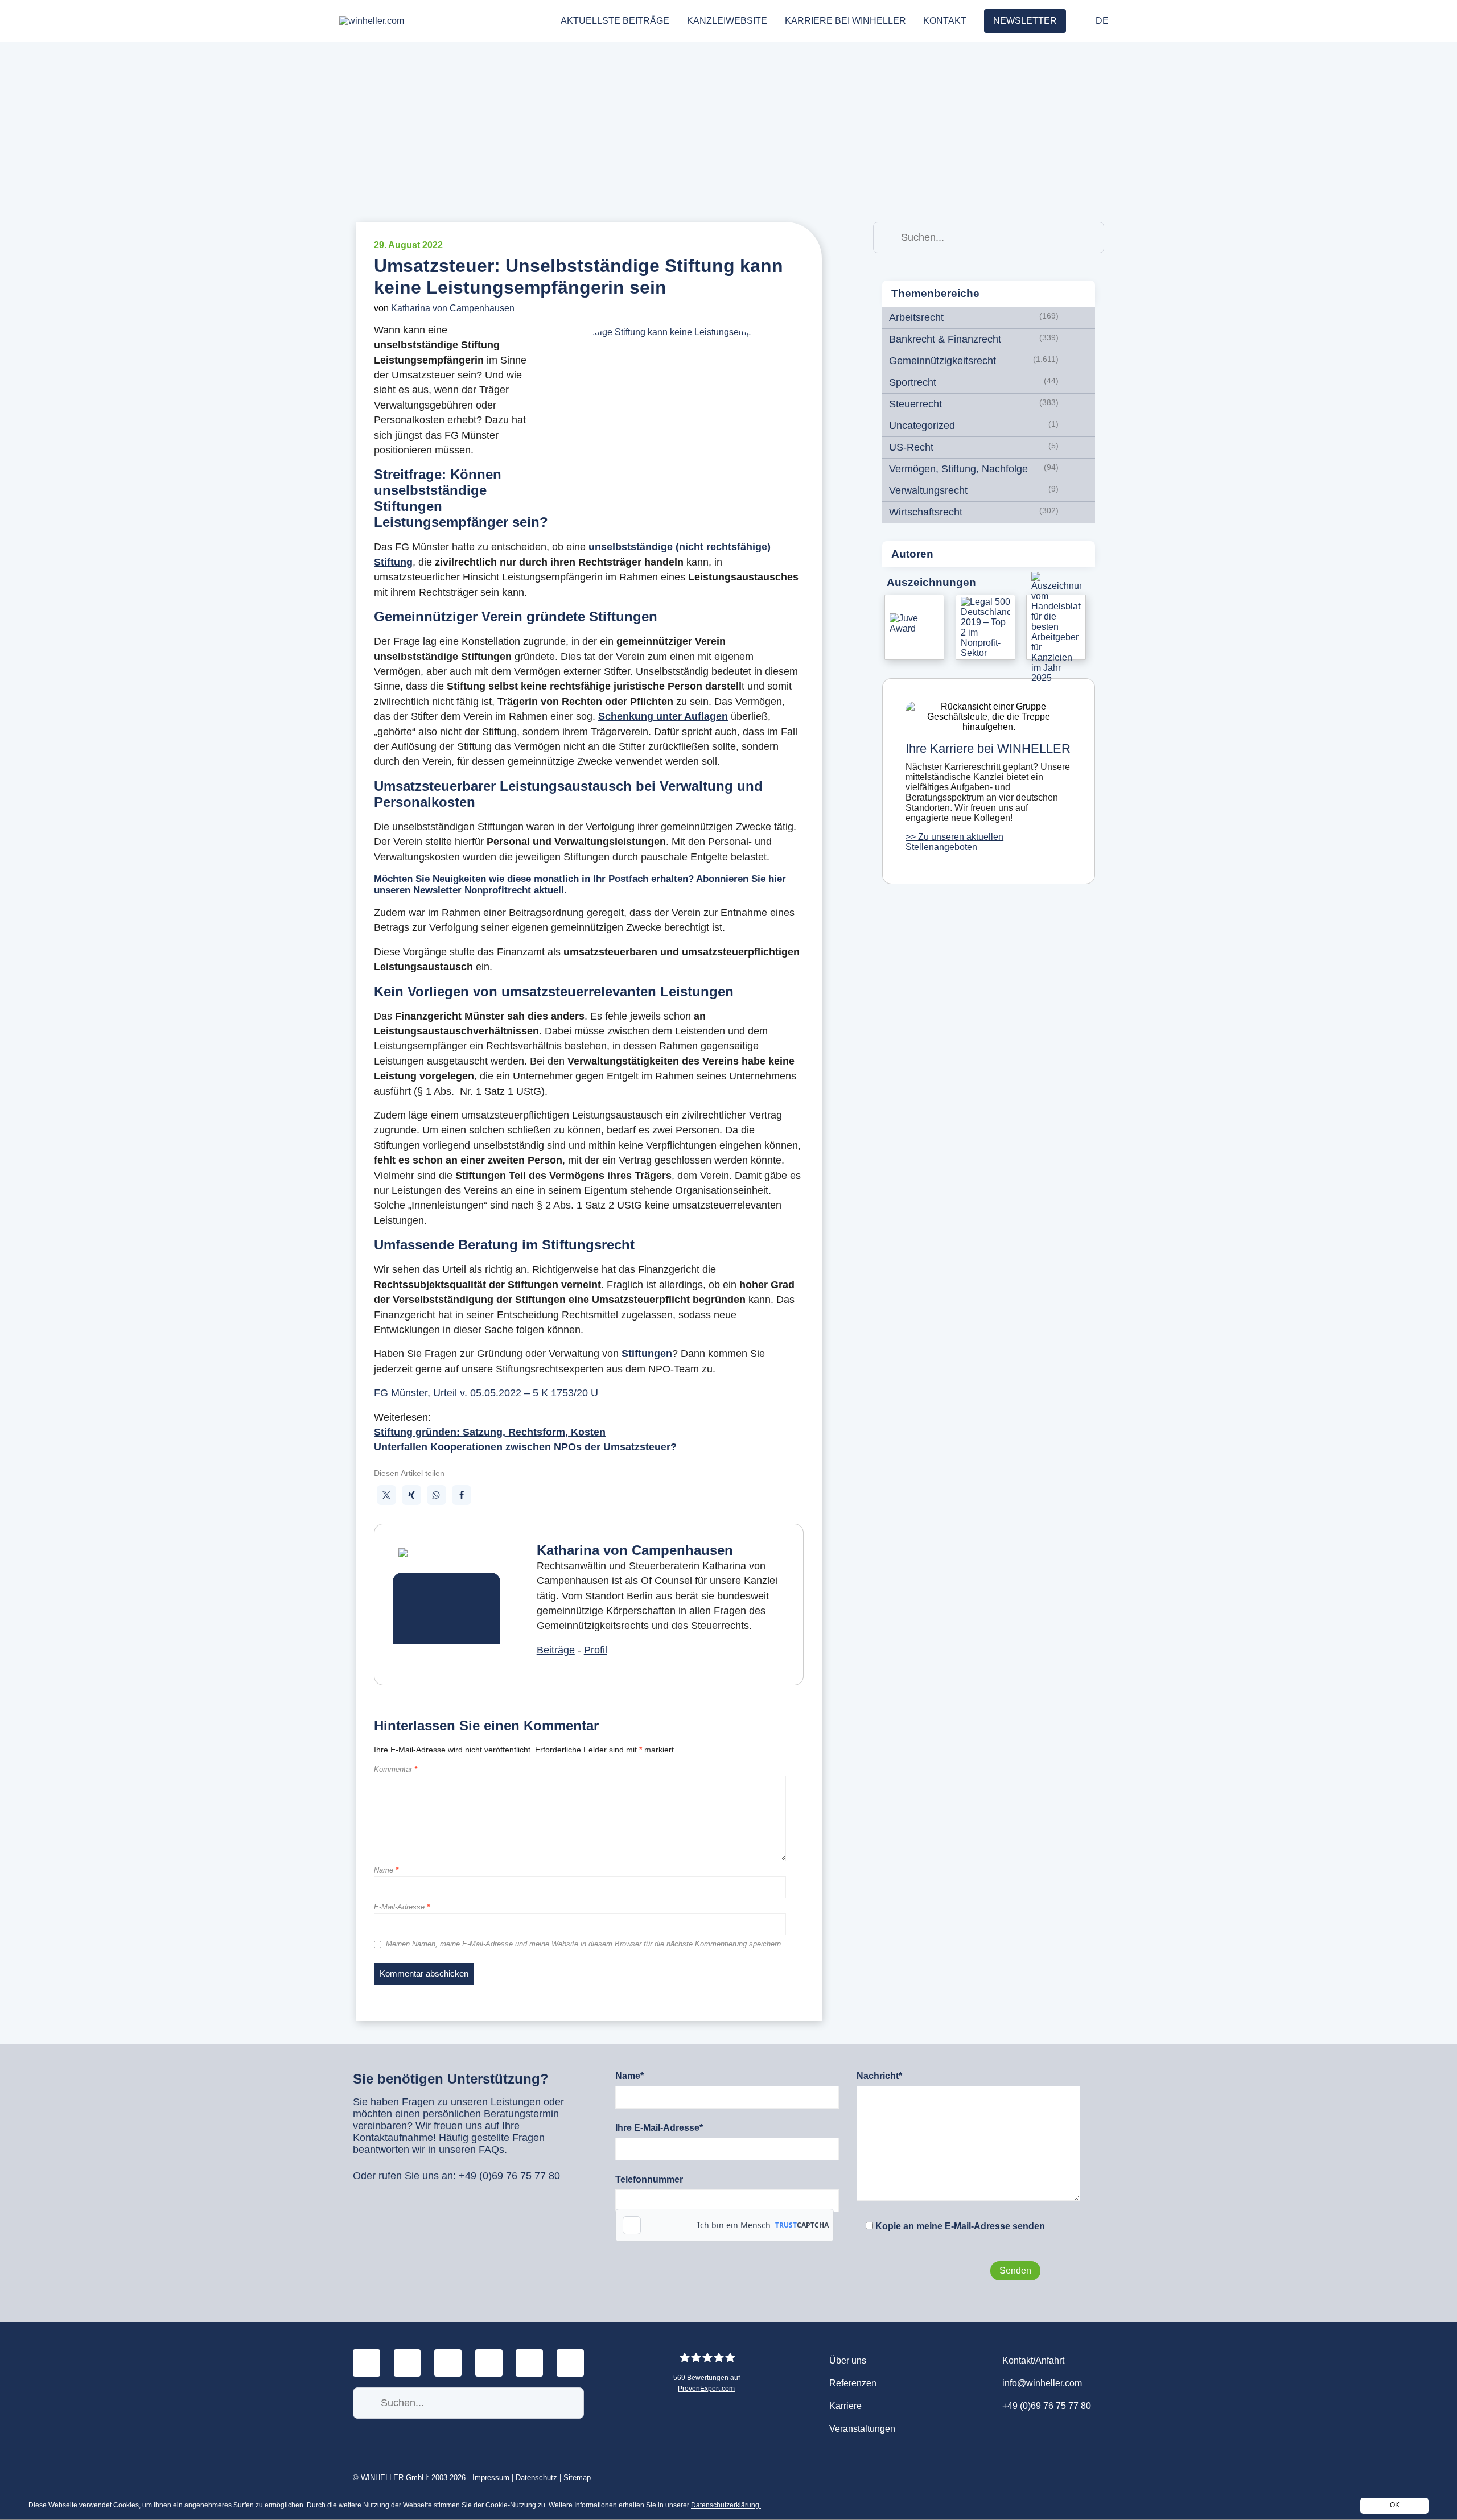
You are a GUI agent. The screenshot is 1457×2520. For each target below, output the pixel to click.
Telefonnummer (649, 2179)
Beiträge (556, 1650)
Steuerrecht (915, 404)
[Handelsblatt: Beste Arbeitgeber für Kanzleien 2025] (1056, 627)
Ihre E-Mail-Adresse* (659, 2128)
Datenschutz (536, 2478)
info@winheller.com (1042, 2383)
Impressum (491, 2478)
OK (1395, 2505)
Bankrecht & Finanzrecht (945, 339)
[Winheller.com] (441, 21)
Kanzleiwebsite (727, 21)
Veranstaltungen (862, 2429)
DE (1102, 21)
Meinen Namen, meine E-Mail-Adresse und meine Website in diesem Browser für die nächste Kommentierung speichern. (585, 1944)
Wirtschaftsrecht (926, 512)
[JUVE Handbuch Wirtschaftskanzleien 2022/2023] (914, 627)
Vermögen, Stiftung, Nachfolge (958, 469)
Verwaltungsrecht (928, 490)
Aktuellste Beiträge (615, 21)
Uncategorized (922, 426)
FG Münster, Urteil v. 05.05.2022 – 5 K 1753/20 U (486, 1393)
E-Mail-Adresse (402, 1907)
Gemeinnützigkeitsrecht (942, 361)
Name (386, 1870)
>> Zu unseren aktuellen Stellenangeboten (954, 842)
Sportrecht (913, 382)
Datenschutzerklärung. (726, 2505)
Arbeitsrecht (916, 317)
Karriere (845, 2406)
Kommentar (396, 1770)
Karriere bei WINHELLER (845, 21)
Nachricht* (879, 2076)
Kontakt (945, 21)
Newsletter (1025, 21)
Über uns (848, 2360)
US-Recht (911, 447)
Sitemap (577, 2478)
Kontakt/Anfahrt (1033, 2360)
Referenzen (853, 2383)
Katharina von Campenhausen (453, 308)
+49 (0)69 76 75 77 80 (509, 2176)
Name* (629, 2076)
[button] (386, 1495)
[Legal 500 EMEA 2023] (985, 627)
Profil (596, 1650)
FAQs (491, 2150)
